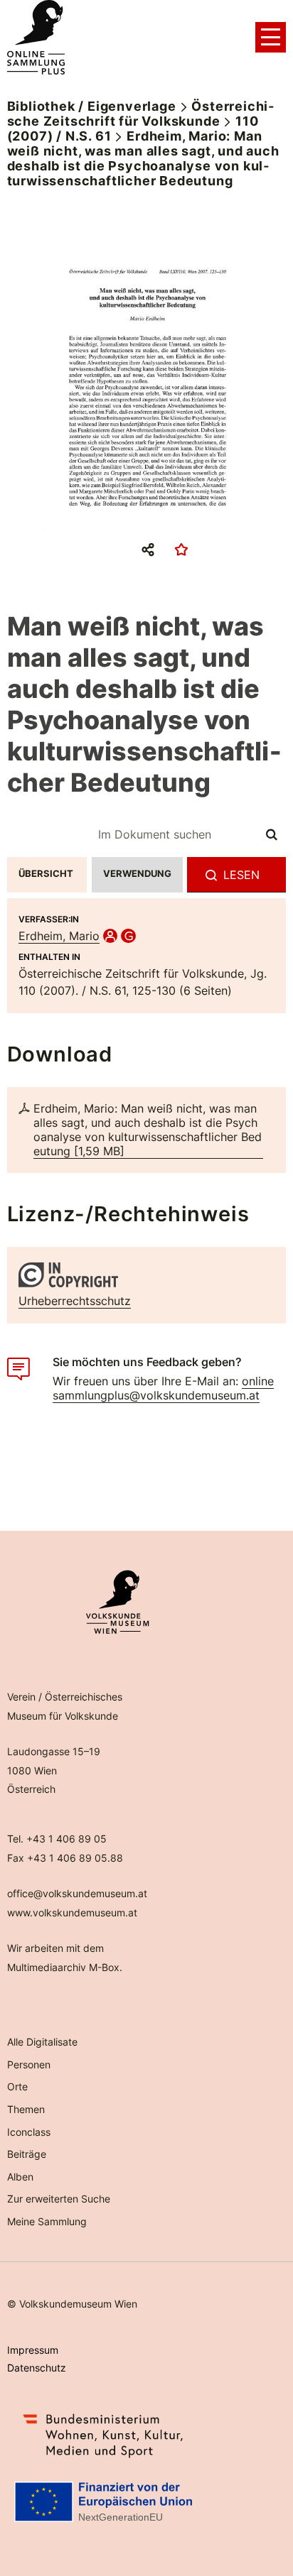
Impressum (33, 2350)
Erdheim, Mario (59, 936)
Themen (26, 2109)
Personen (29, 2064)
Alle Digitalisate (42, 2042)
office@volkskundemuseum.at (77, 1893)
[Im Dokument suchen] (272, 834)
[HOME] (36, 38)
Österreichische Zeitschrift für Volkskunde (141, 114)
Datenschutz (37, 2368)
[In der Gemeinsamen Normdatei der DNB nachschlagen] (128, 936)
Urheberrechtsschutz (75, 1301)
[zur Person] (111, 936)
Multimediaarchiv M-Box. (65, 1967)
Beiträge (27, 2154)
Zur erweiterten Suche (59, 2199)
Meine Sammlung (47, 2221)
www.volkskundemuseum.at (72, 1912)
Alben (20, 2177)
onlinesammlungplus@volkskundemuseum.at (163, 1388)
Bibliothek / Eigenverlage (92, 106)
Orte (17, 2086)
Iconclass (29, 2132)
